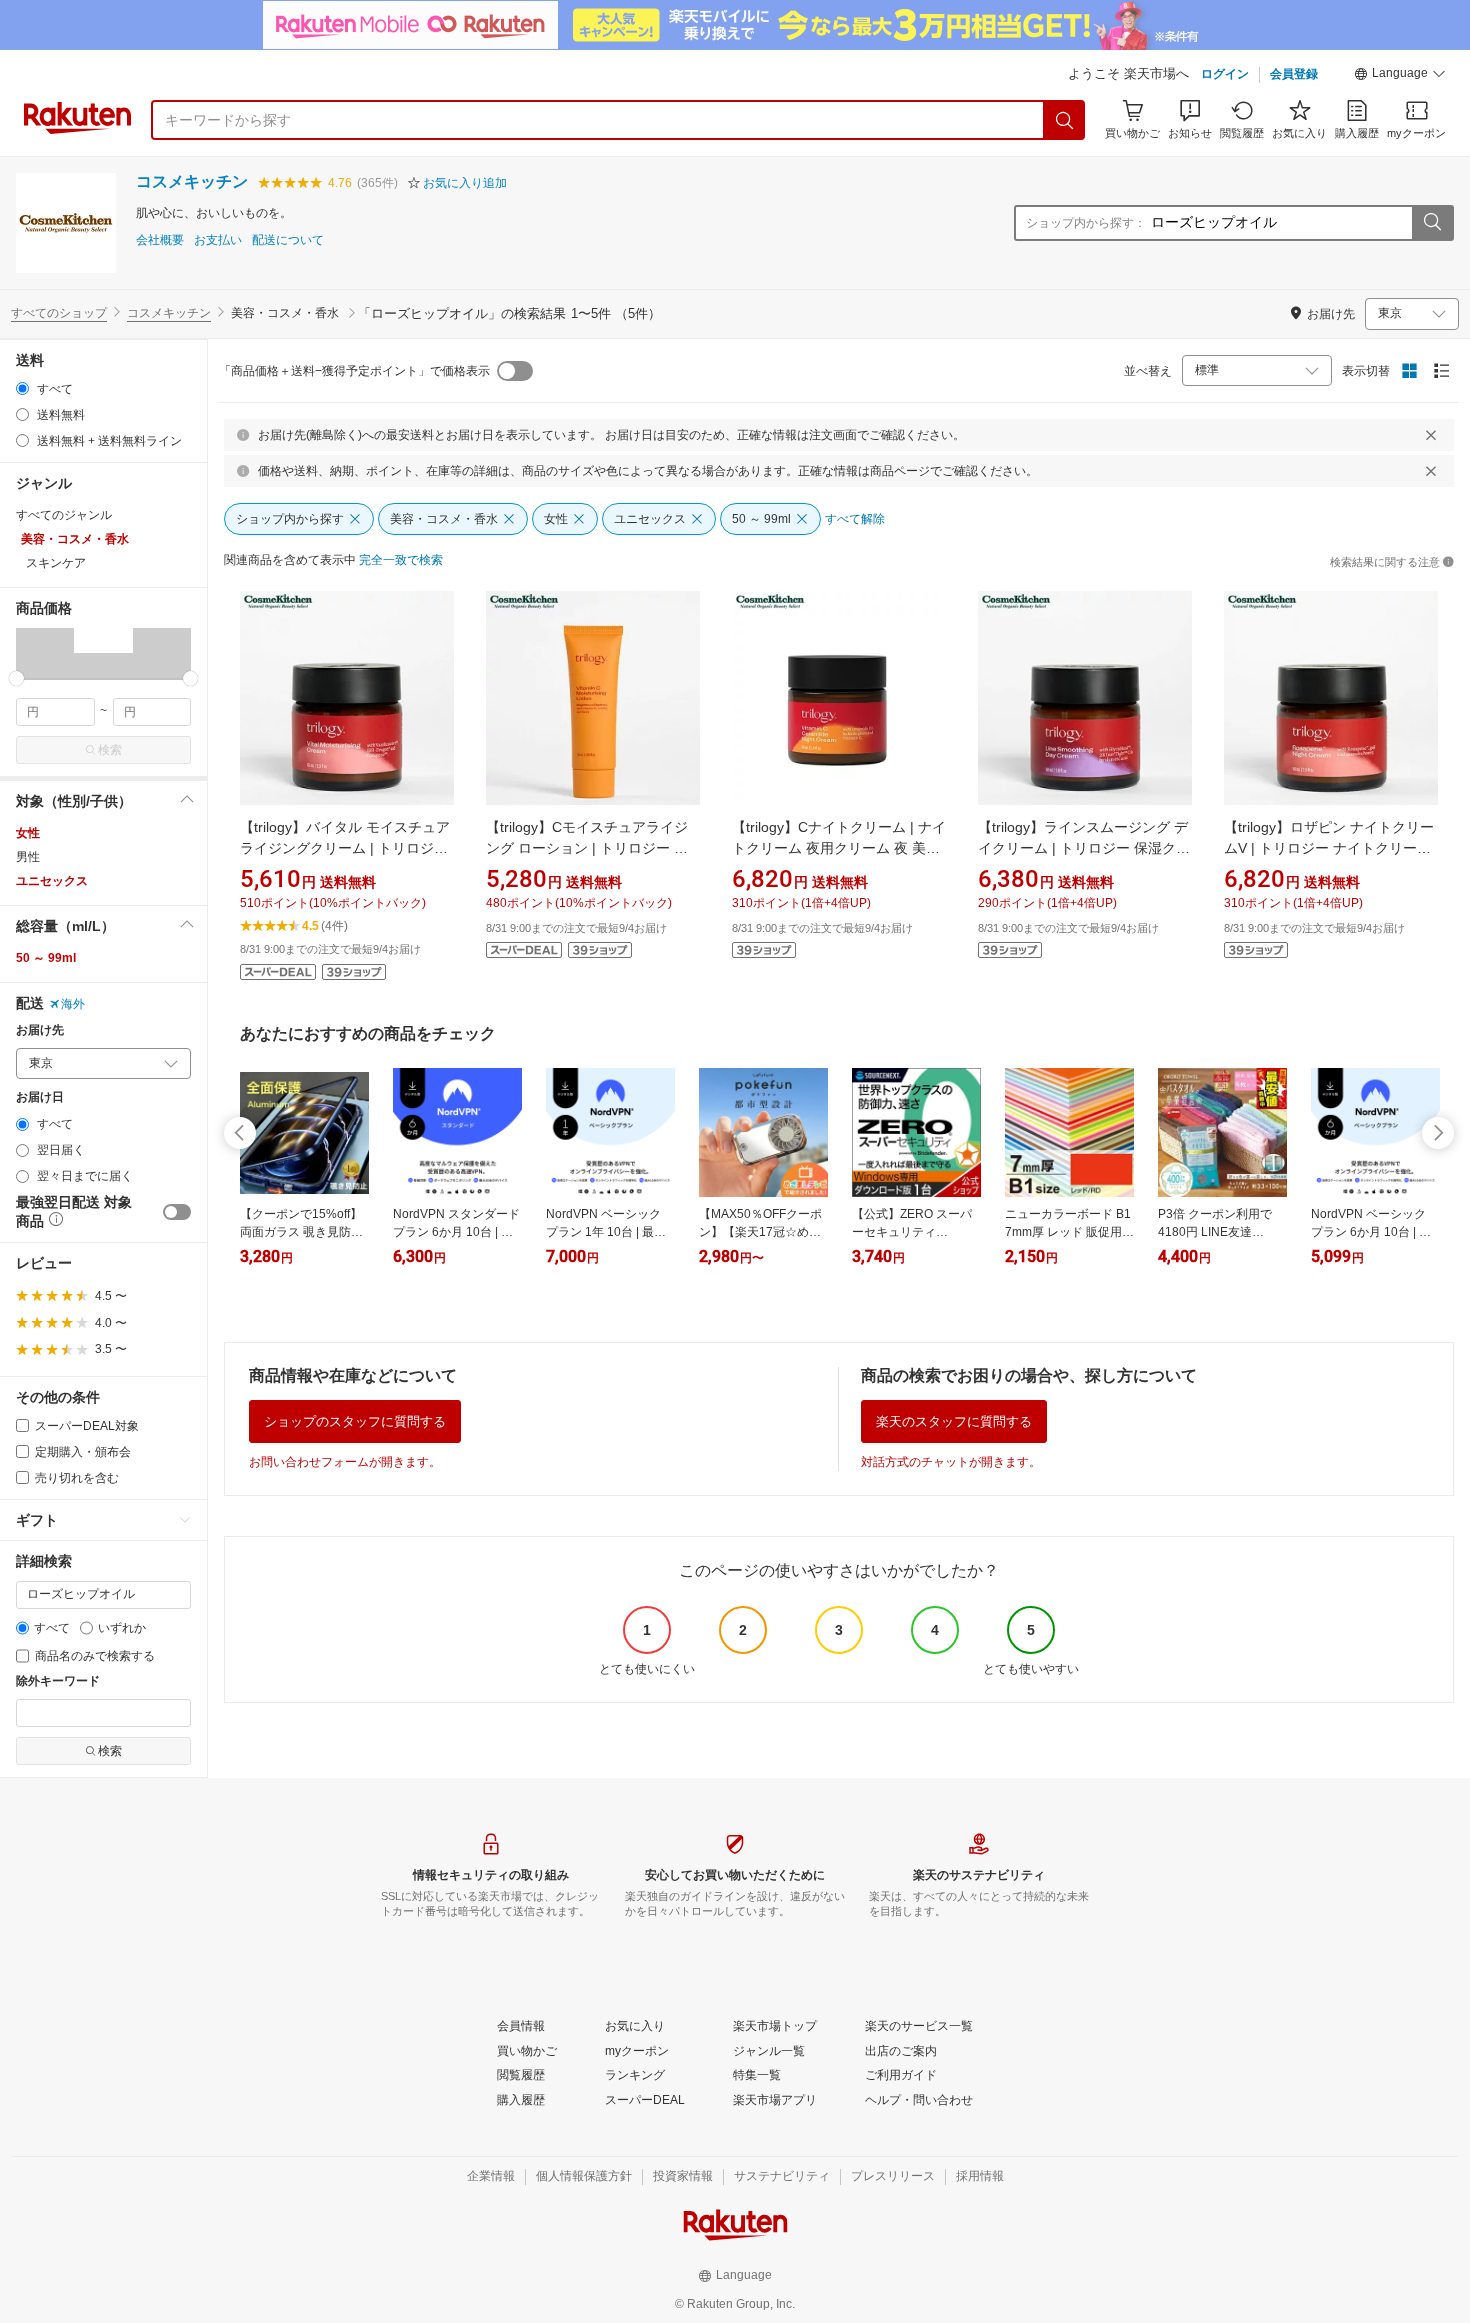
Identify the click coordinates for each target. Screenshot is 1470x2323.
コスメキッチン (192, 181)
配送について (288, 240)
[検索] (1065, 120)
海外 (73, 1004)
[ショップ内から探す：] (1432, 223)
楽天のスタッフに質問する (954, 1421)
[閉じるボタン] (1431, 435)
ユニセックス (52, 881)
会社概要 (160, 240)
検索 (110, 750)
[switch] (177, 1212)
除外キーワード (58, 1681)
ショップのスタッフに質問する (355, 1421)
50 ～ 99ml (46, 958)
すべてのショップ (59, 313)
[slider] (16, 678)
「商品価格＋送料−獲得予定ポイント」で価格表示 (354, 371)
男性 (28, 857)
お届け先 (40, 1030)
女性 (28, 833)
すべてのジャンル (64, 515)
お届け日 (40, 1097)
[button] (1400, 76)
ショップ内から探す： (1086, 223)
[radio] (22, 388)
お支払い (218, 240)
